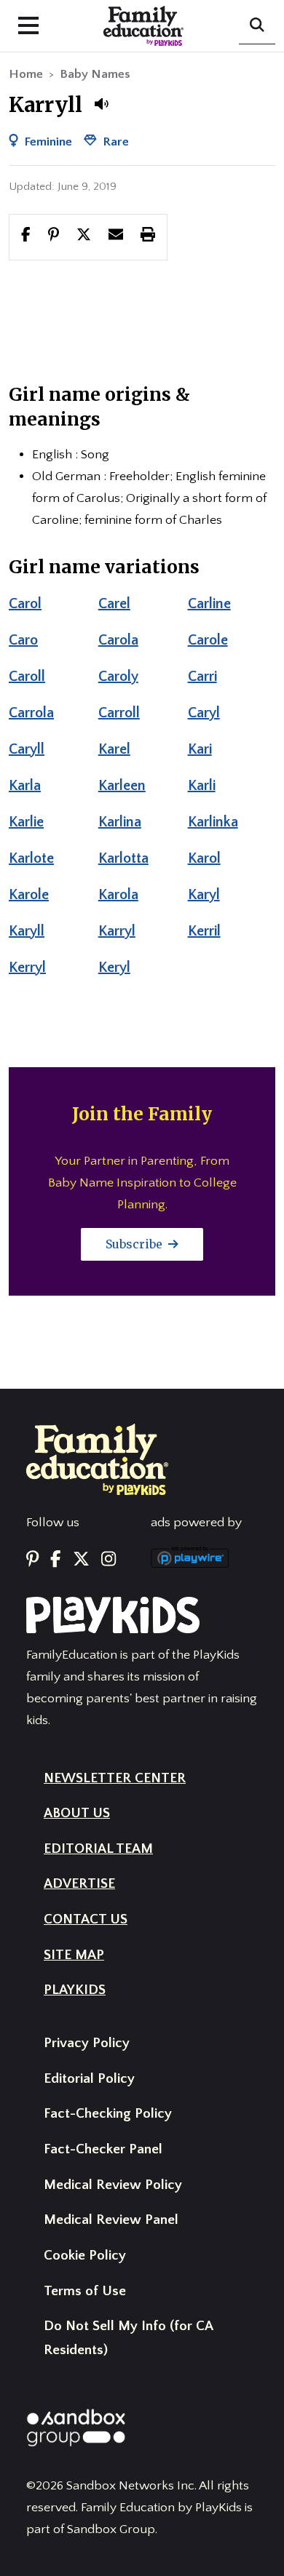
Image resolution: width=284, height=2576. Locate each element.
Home (26, 74)
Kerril (204, 931)
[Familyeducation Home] (97, 1459)
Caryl (204, 713)
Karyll (27, 931)
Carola (118, 640)
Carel (114, 604)
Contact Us (86, 1919)
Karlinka (213, 822)
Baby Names (95, 74)
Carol (25, 604)
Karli (202, 786)
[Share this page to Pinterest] (54, 236)
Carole (208, 640)
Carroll (119, 713)
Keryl (114, 968)
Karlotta (123, 858)
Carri (202, 677)
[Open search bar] (257, 26)
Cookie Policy (85, 2256)
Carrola (31, 713)
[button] (101, 104)
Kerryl (27, 968)
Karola (118, 895)
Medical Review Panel (111, 2220)
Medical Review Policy (113, 2185)
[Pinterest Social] (32, 1560)
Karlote (31, 858)
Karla (25, 786)
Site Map (74, 1955)
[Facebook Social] (55, 1560)
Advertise (79, 1884)
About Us (77, 1813)
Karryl (117, 931)
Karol (204, 858)
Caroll (27, 677)
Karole (29, 895)
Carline (209, 604)
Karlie (26, 822)
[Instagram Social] (109, 1560)
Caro (23, 640)
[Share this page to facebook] (26, 236)
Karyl (204, 895)
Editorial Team (98, 1849)
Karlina (120, 822)
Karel (114, 749)
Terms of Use (85, 2291)
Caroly (118, 677)
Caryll (27, 749)
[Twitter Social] (81, 1560)
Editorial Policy (89, 2079)
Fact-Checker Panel (103, 2149)
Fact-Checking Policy (108, 2114)
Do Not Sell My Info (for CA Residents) (128, 2338)
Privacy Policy (87, 2043)
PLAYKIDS (75, 1990)
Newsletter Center (115, 1778)
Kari (200, 749)
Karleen (122, 786)
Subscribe (135, 1244)
